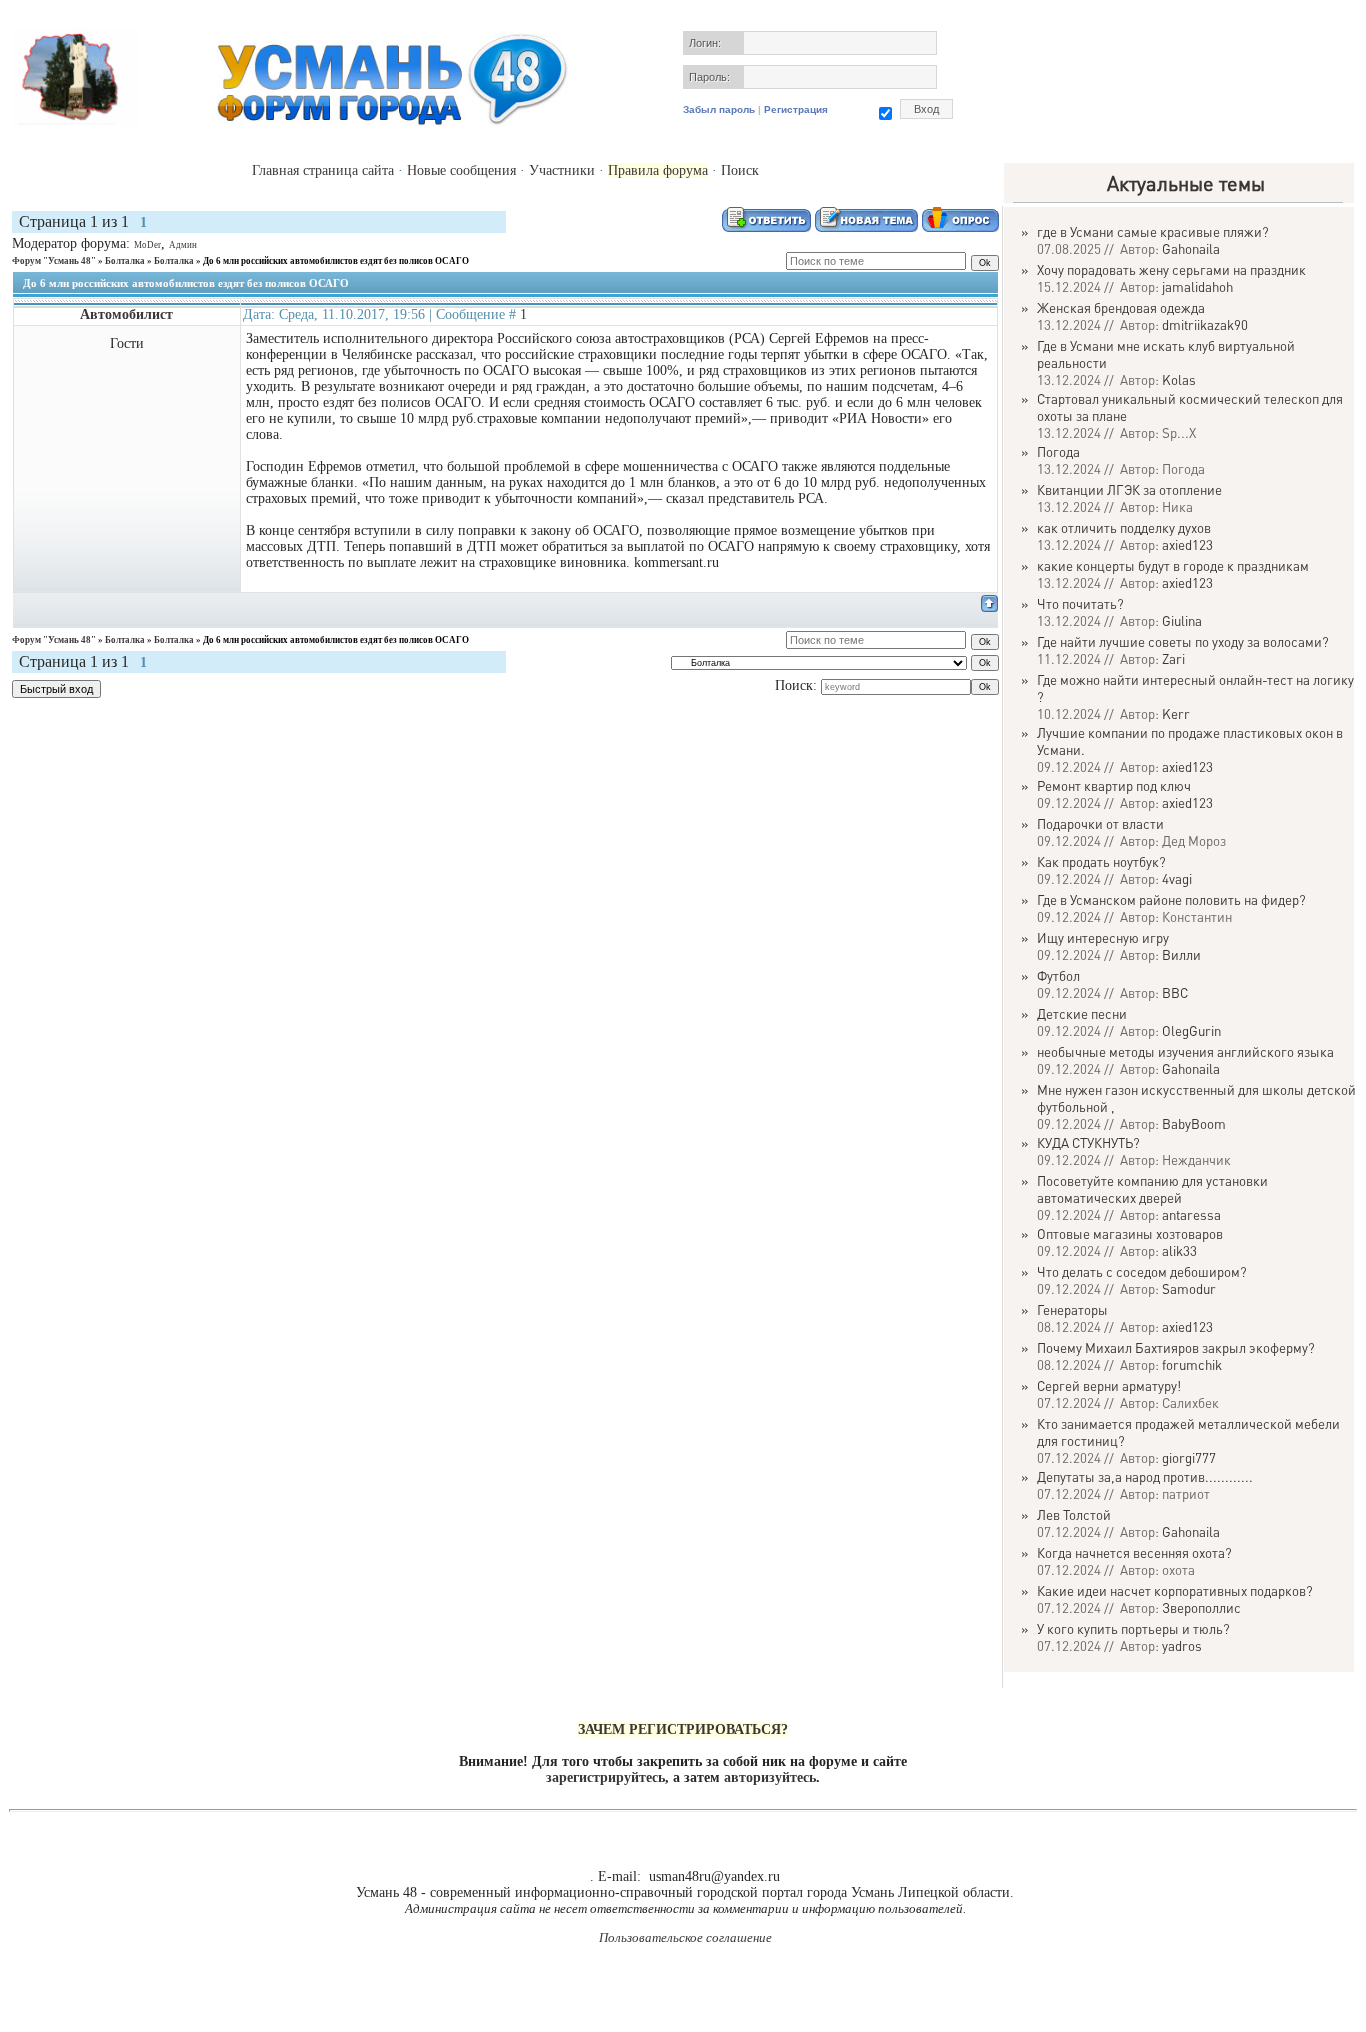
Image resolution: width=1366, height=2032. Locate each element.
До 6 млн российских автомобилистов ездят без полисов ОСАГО (336, 261)
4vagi (1177, 878)
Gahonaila (1191, 248)
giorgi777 (1189, 1457)
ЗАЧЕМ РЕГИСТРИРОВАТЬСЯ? (683, 1729)
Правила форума (658, 170)
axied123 (1187, 544)
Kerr (1176, 713)
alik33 (1179, 1250)
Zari (1173, 658)
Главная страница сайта (323, 170)
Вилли (1181, 954)
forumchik (1192, 1364)
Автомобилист (126, 314)
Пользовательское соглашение (685, 1937)
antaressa (1191, 1214)
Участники (562, 170)
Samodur (1189, 1288)
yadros (1182, 1645)
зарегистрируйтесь (605, 1777)
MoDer (147, 245)
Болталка (125, 261)
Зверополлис (1201, 1607)
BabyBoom (1194, 1123)
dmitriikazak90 (1205, 324)
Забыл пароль (719, 109)
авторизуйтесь (770, 1777)
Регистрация (796, 109)
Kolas (1179, 379)
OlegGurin (1191, 1030)
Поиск (740, 170)
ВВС (1175, 992)
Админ (183, 245)
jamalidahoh (1197, 286)
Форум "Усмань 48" (54, 261)
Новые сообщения (461, 170)
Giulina (1182, 620)
